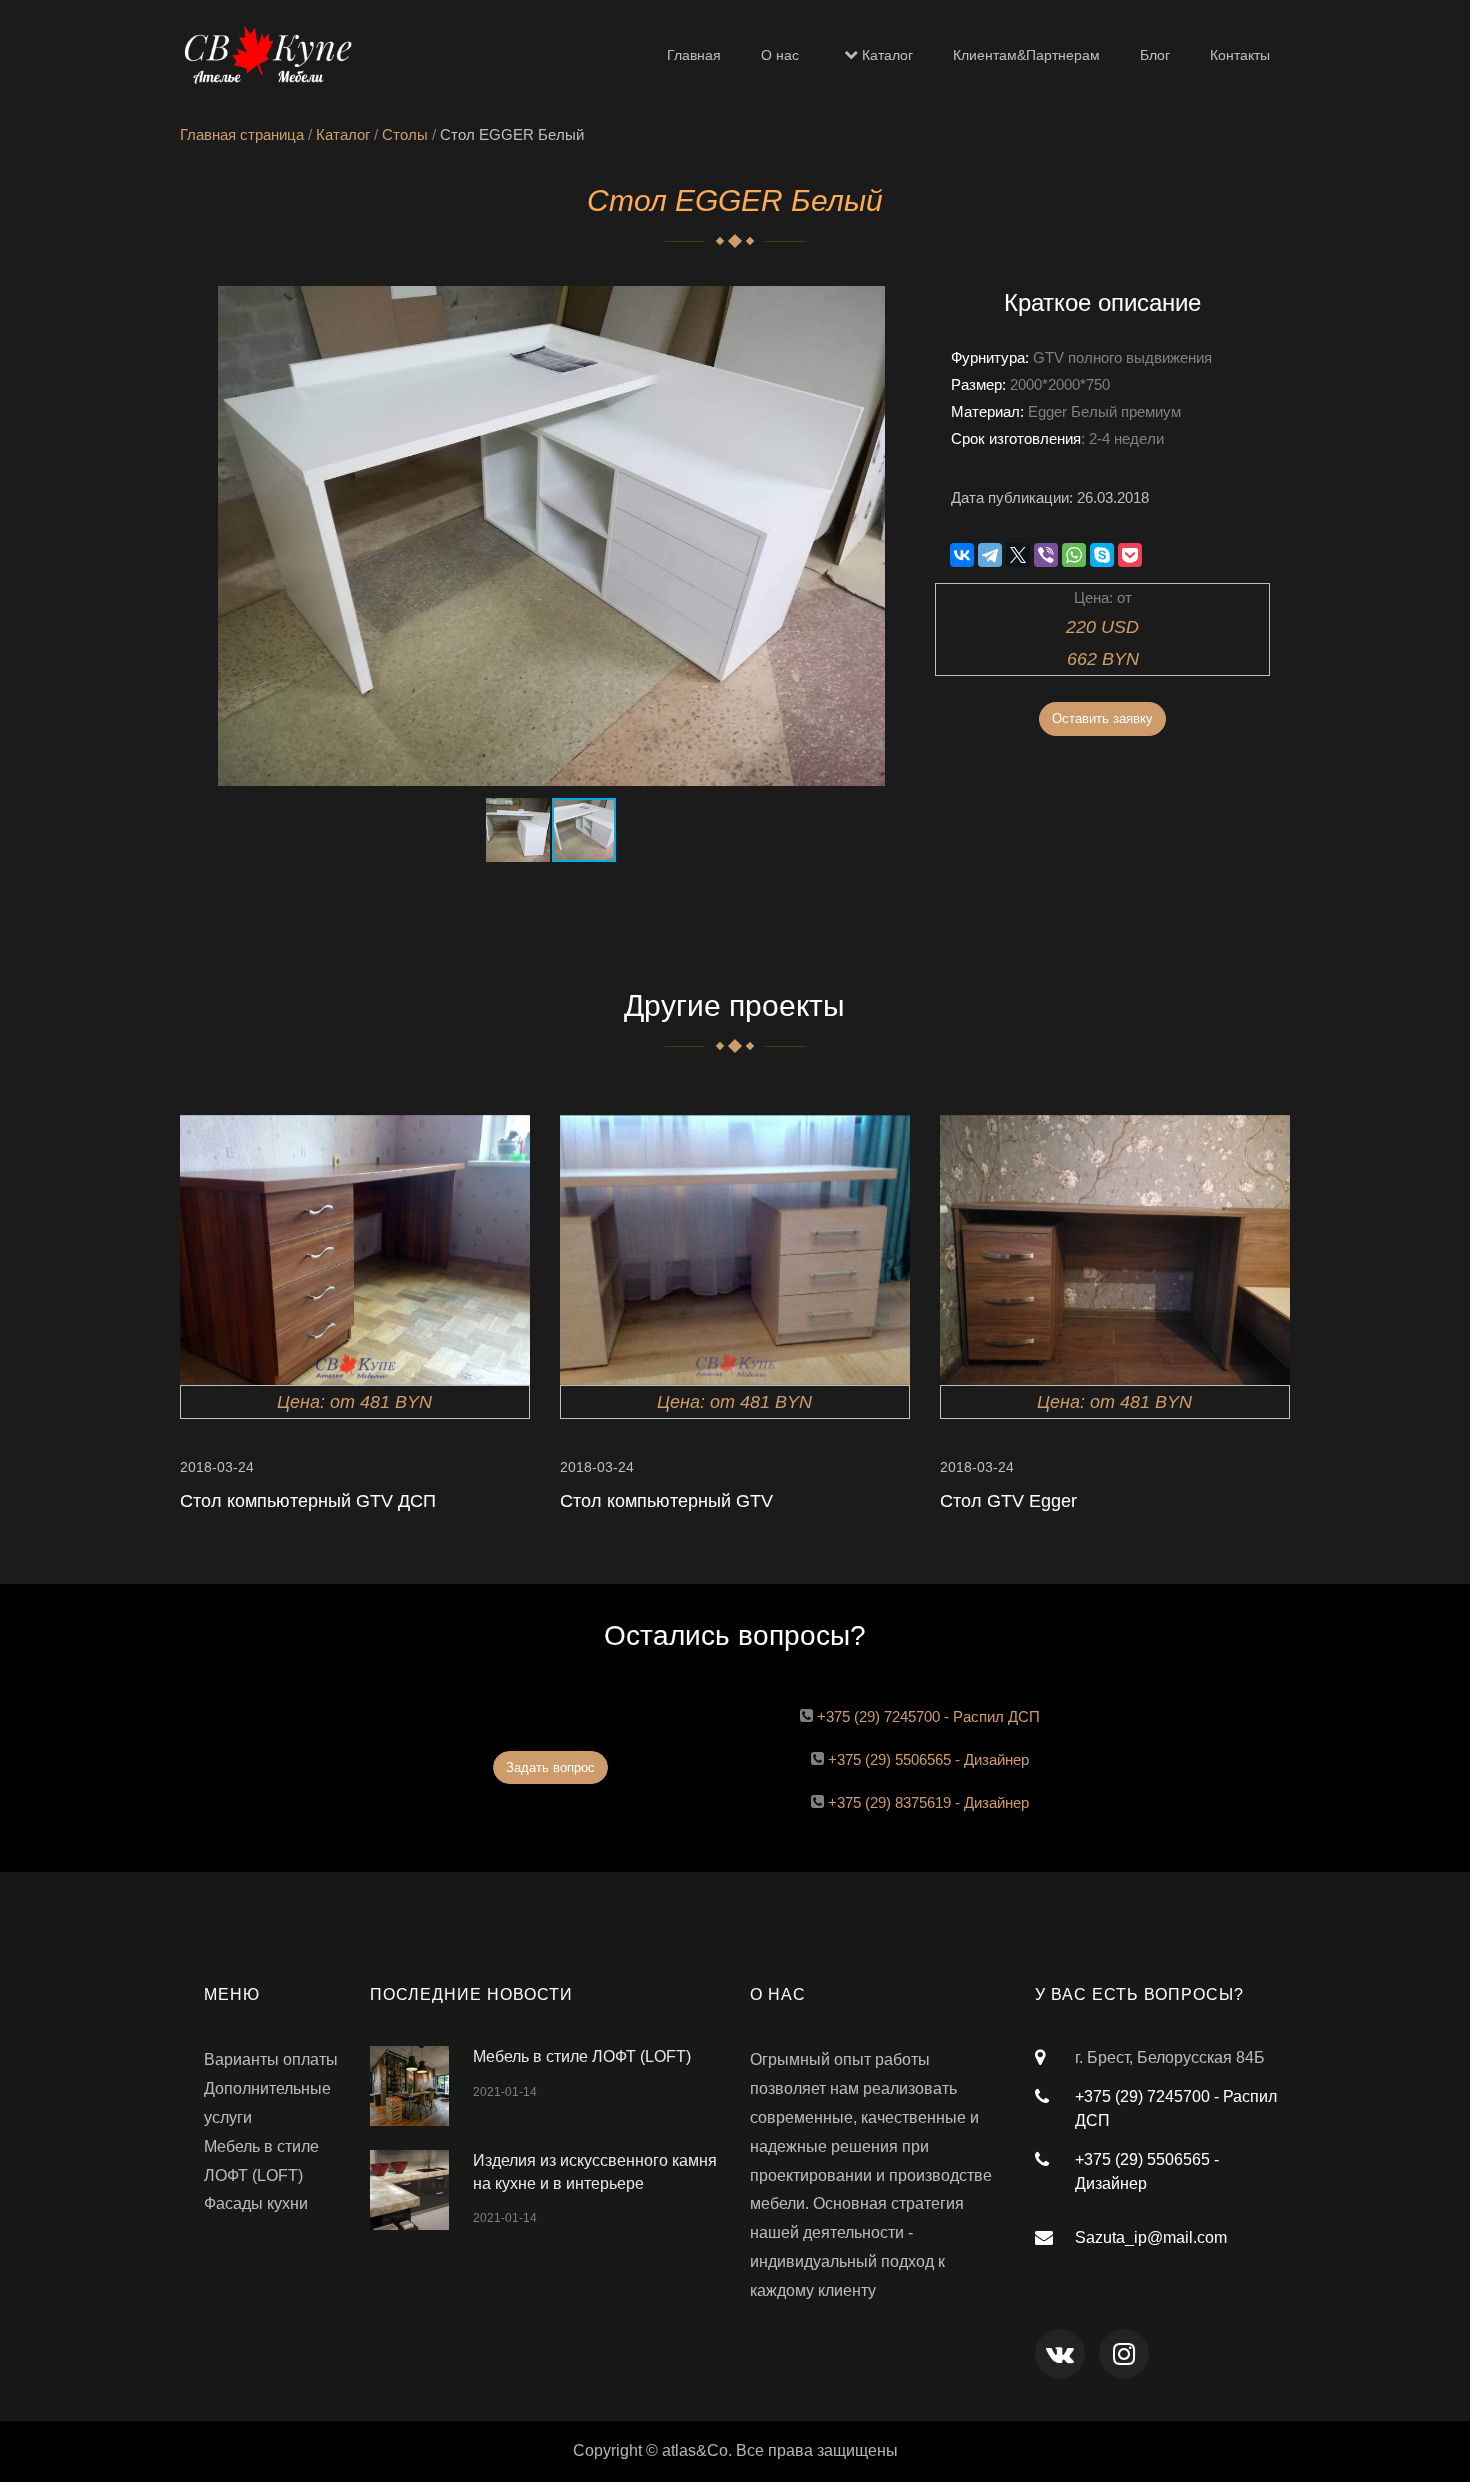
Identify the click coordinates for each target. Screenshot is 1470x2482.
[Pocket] (1130, 555)
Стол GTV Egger (1008, 1501)
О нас (780, 55)
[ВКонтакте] (962, 555)
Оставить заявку (1102, 718)
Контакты (1240, 55)
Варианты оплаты (271, 2059)
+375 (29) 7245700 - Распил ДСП (928, 1716)
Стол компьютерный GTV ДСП (308, 1501)
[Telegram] (990, 555)
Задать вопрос (550, 1767)
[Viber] (1046, 555)
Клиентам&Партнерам (1026, 55)
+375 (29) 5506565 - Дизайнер (928, 1759)
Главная (694, 55)
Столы (405, 134)
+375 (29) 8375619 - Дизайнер (928, 1802)
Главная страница (242, 134)
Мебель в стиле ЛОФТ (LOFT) (582, 2056)
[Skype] (1102, 555)
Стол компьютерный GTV (666, 1501)
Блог (1155, 55)
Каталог (887, 55)
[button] (885, 304)
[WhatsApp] (1074, 555)
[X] (1018, 555)
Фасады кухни (256, 2203)
